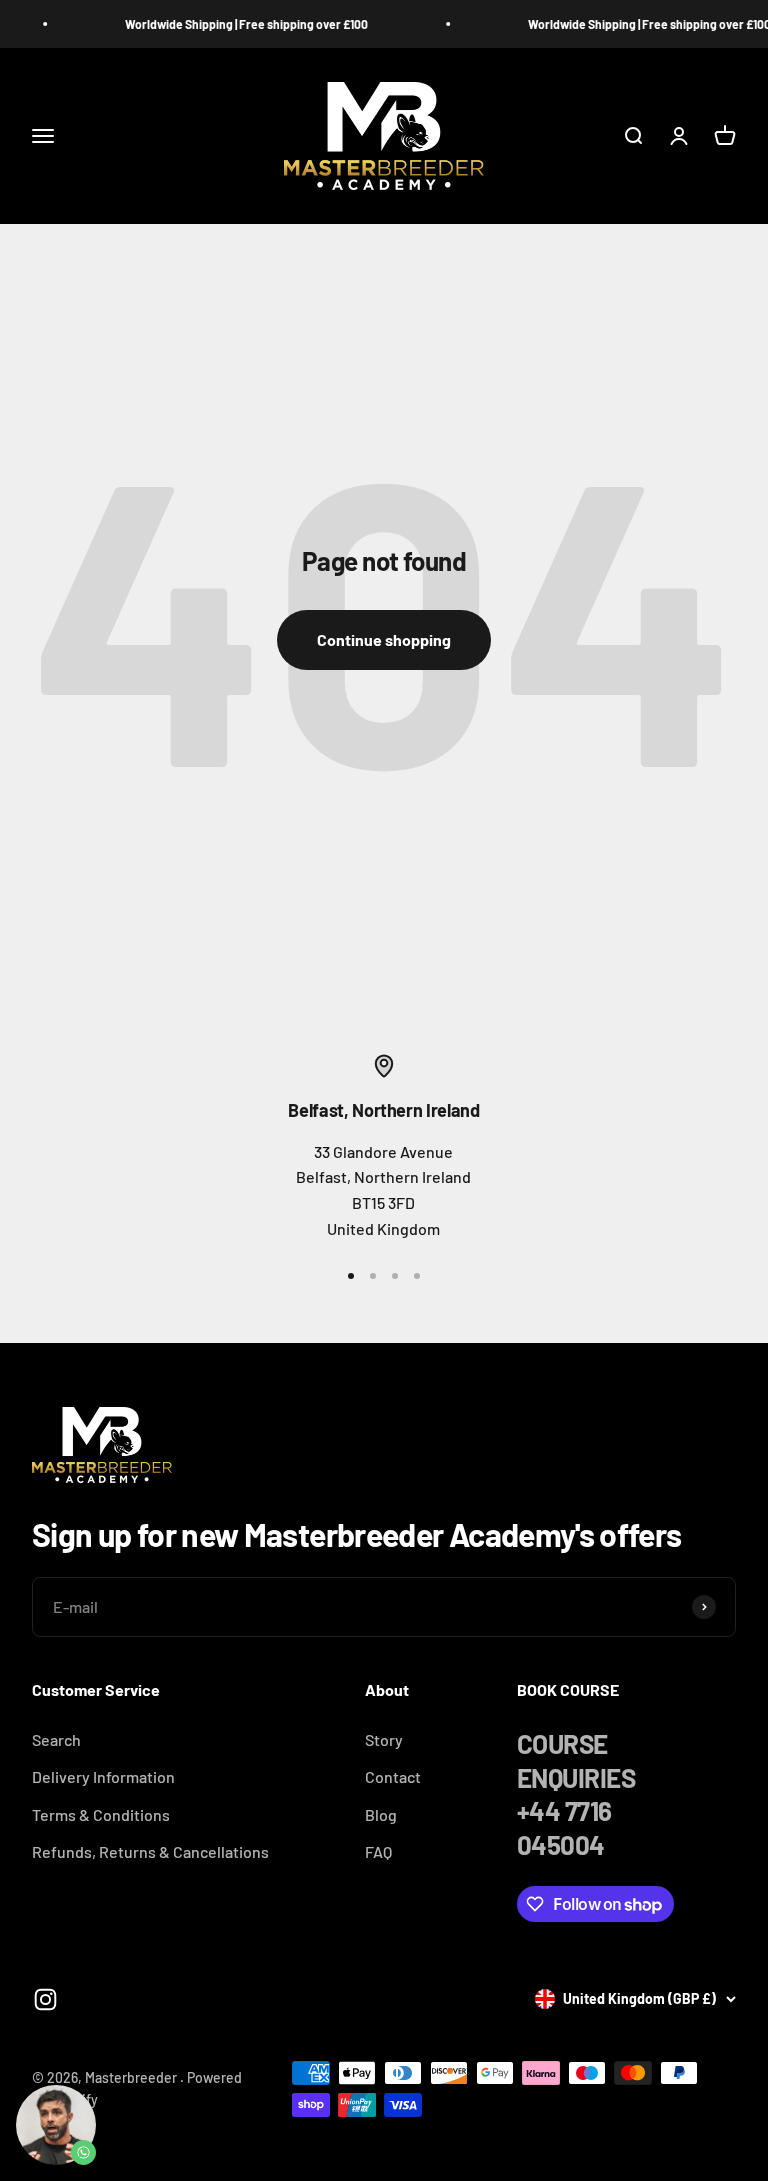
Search (56, 1739)
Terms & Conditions (101, 1814)
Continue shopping (384, 639)
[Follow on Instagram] (45, 1999)
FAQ (378, 1851)
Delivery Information (103, 1776)
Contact (393, 1776)
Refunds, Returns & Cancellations (150, 1851)
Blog (381, 1814)
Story (384, 1739)
